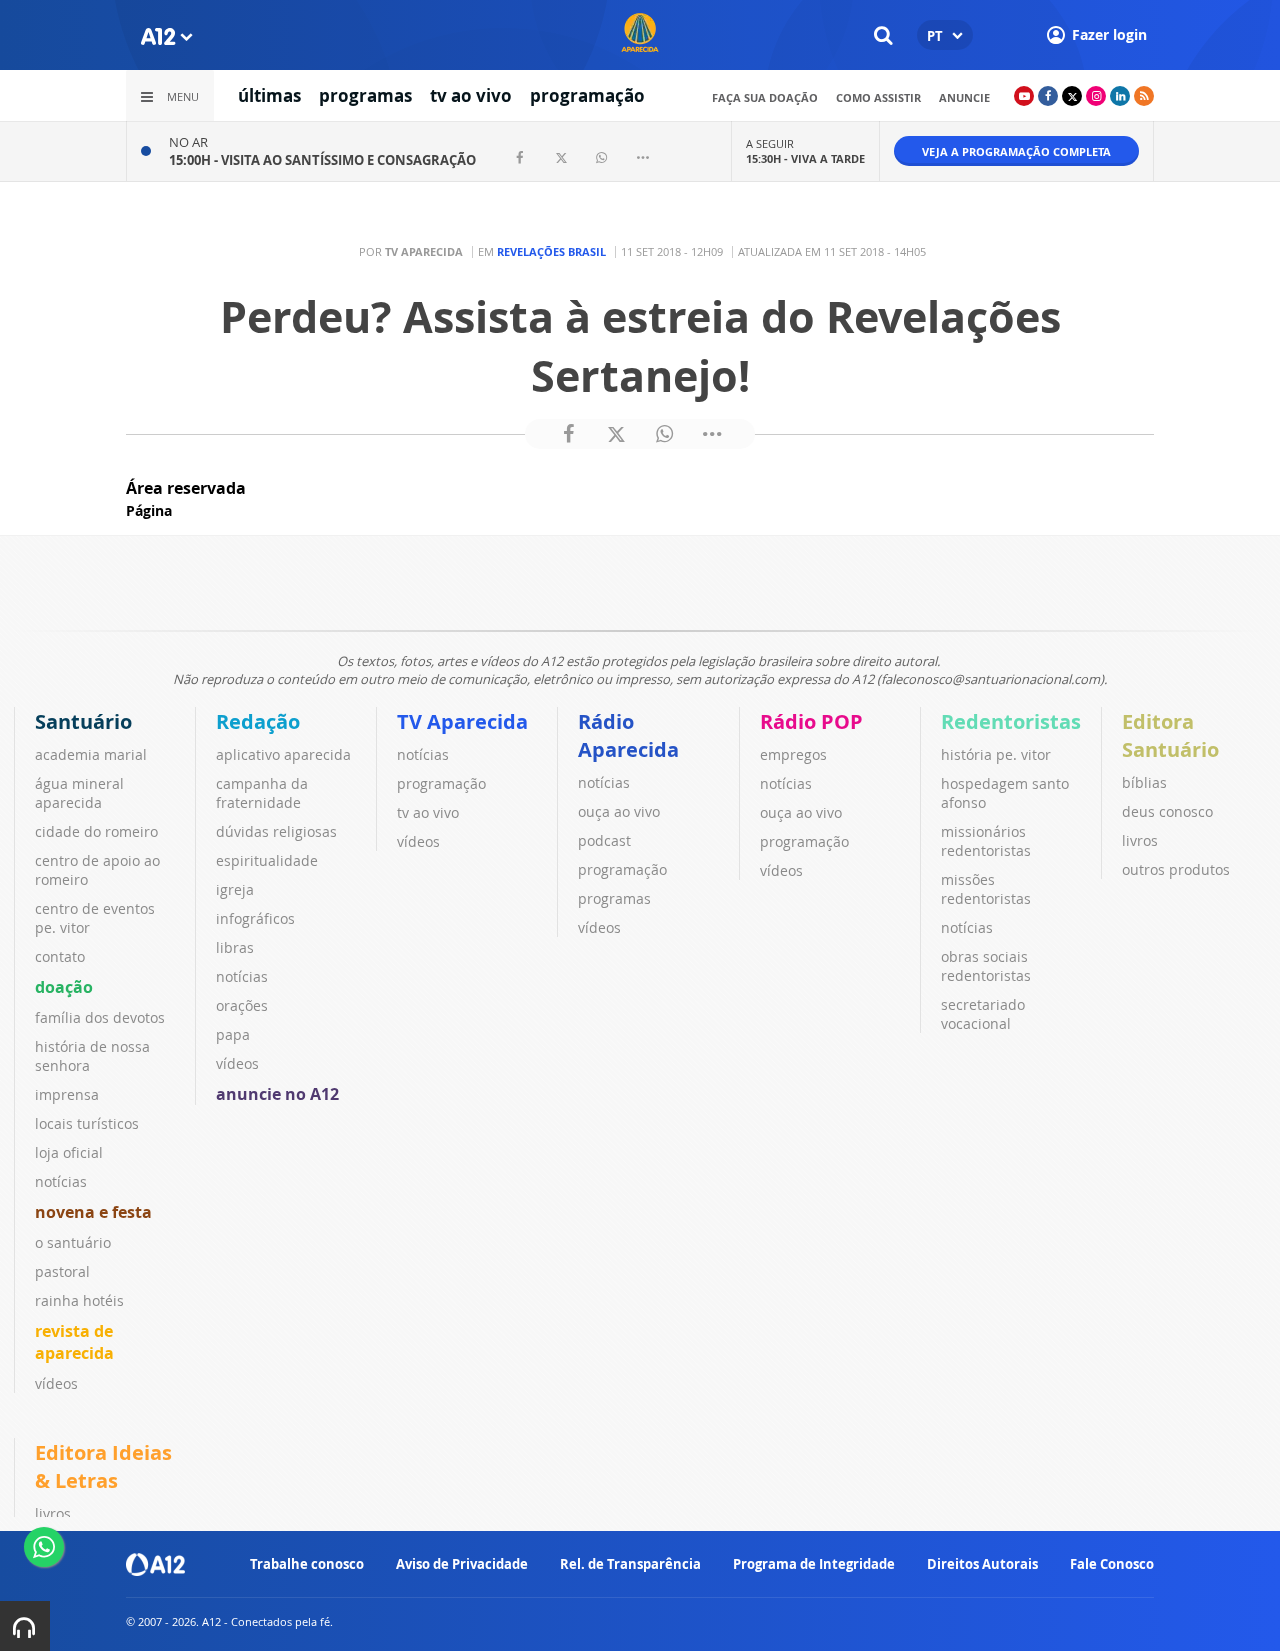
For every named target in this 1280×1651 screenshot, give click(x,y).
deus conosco (1167, 811)
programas (365, 95)
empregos (793, 754)
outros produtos (1176, 869)
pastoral (62, 1271)
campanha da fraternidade (262, 793)
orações (242, 1005)
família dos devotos (100, 1017)
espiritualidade (267, 860)
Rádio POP (811, 721)
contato (60, 956)
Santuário (83, 721)
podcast (604, 840)
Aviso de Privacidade (462, 1564)
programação (587, 95)
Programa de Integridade (814, 1564)
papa (233, 1034)
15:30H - (805, 158)
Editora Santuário (1170, 735)
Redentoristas (1011, 721)
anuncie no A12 (277, 1094)
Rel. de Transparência (630, 1564)
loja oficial (69, 1152)
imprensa (67, 1094)
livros (1140, 840)
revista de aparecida (74, 1342)
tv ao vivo (471, 95)
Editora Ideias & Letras (103, 1466)
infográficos (255, 918)
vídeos (56, 1383)
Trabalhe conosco (307, 1564)
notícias (61, 1181)
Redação (258, 721)
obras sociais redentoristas (986, 966)
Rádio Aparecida (628, 735)
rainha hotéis (79, 1300)
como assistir (878, 97)
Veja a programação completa (1016, 151)
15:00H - (322, 160)
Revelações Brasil (551, 251)
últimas (269, 95)
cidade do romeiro (96, 831)
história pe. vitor (996, 754)
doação (64, 987)
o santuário (73, 1242)
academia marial (91, 754)
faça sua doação (765, 97)
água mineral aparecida (79, 793)
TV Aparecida (462, 721)
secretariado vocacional (983, 1014)
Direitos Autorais (982, 1564)
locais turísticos (87, 1123)
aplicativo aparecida (283, 754)
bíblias (1144, 782)
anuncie (964, 97)
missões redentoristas (986, 889)
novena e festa (93, 1212)
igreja (235, 889)
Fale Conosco (1112, 1564)
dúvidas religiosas (276, 831)
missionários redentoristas (986, 841)
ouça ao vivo (619, 811)
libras (235, 947)
